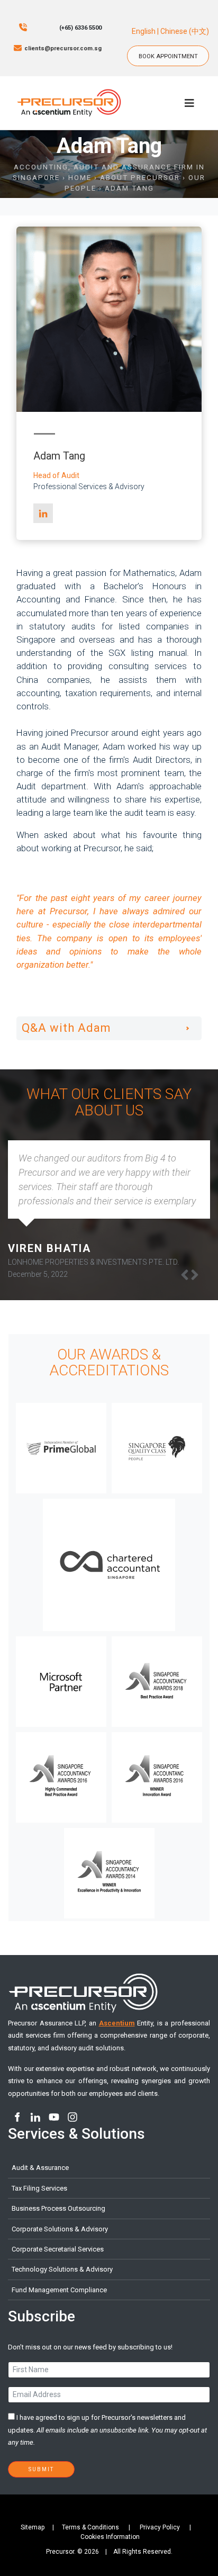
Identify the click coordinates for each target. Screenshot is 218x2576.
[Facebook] (17, 2117)
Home (80, 178)
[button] (195, 1275)
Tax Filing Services (39, 2188)
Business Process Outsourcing (58, 2208)
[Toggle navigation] (189, 103)
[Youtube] (54, 2117)
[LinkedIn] (43, 513)
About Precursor (140, 178)
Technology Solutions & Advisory (62, 2269)
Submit (41, 2469)
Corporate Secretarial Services (58, 2249)
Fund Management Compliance (59, 2290)
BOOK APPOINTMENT (172, 51)
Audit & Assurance (40, 2168)
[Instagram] (72, 2117)
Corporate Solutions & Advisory (60, 2229)
